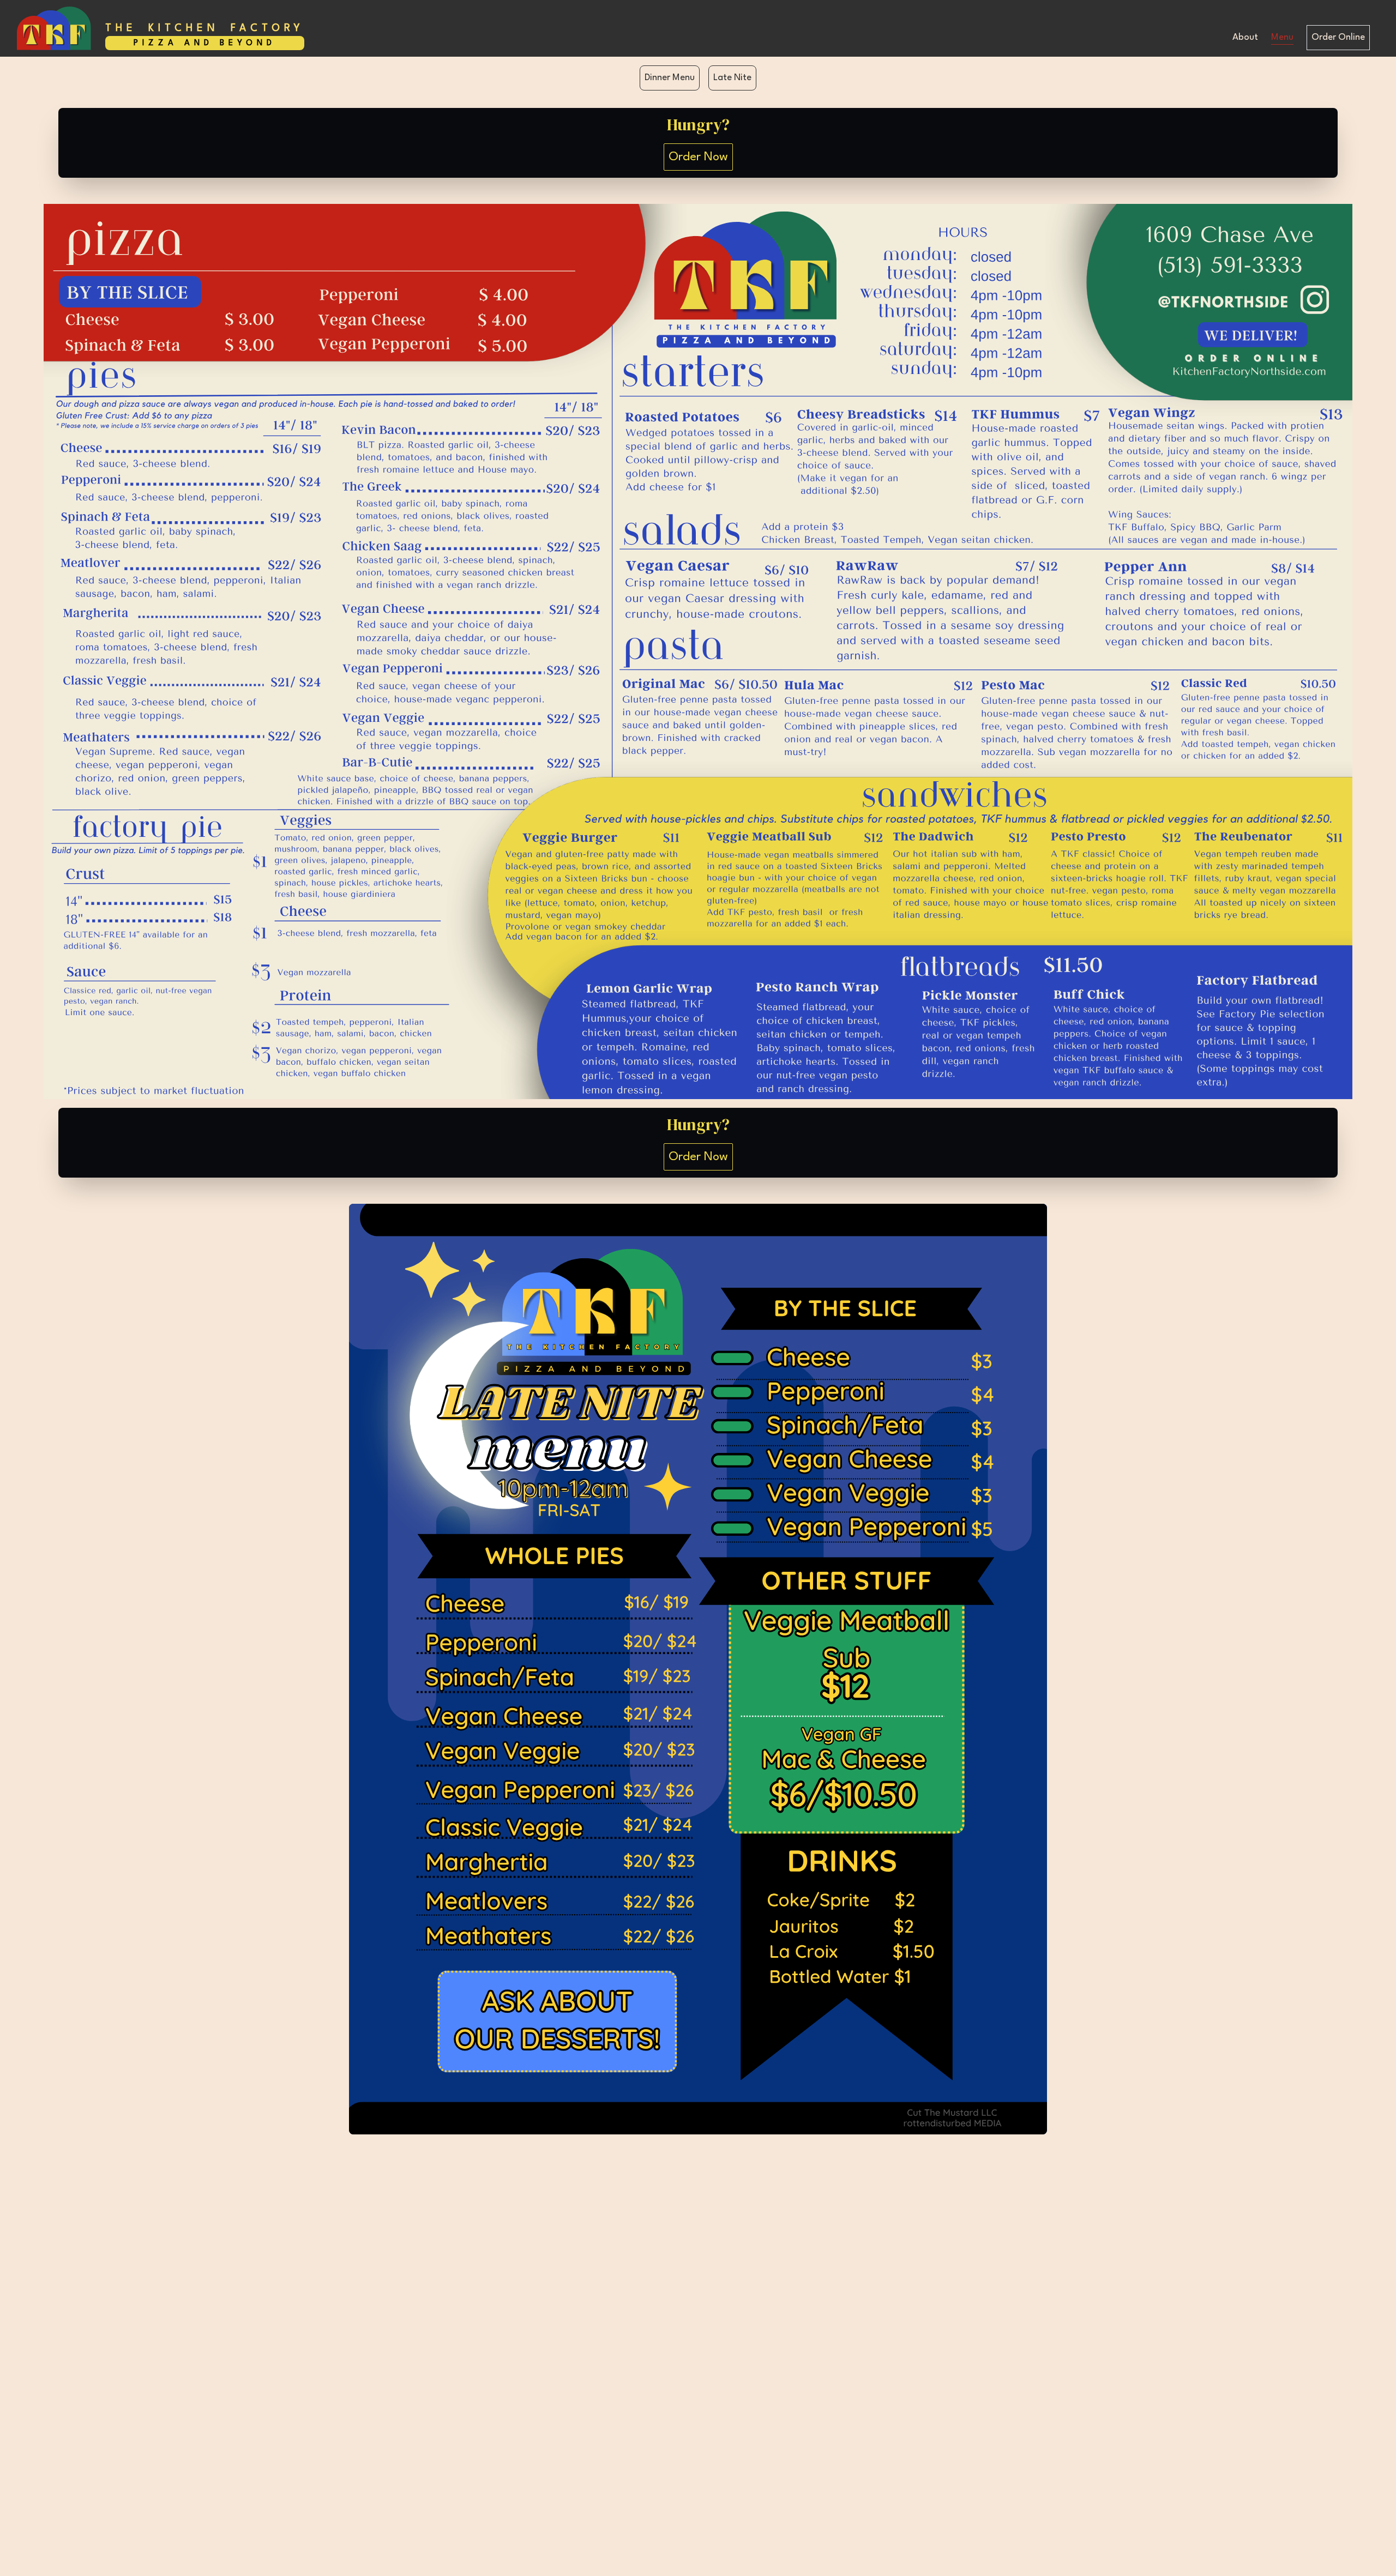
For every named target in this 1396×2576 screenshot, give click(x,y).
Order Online (1338, 37)
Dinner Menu (670, 78)
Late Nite (732, 78)
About (1245, 37)
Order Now (698, 157)
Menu (1282, 37)
